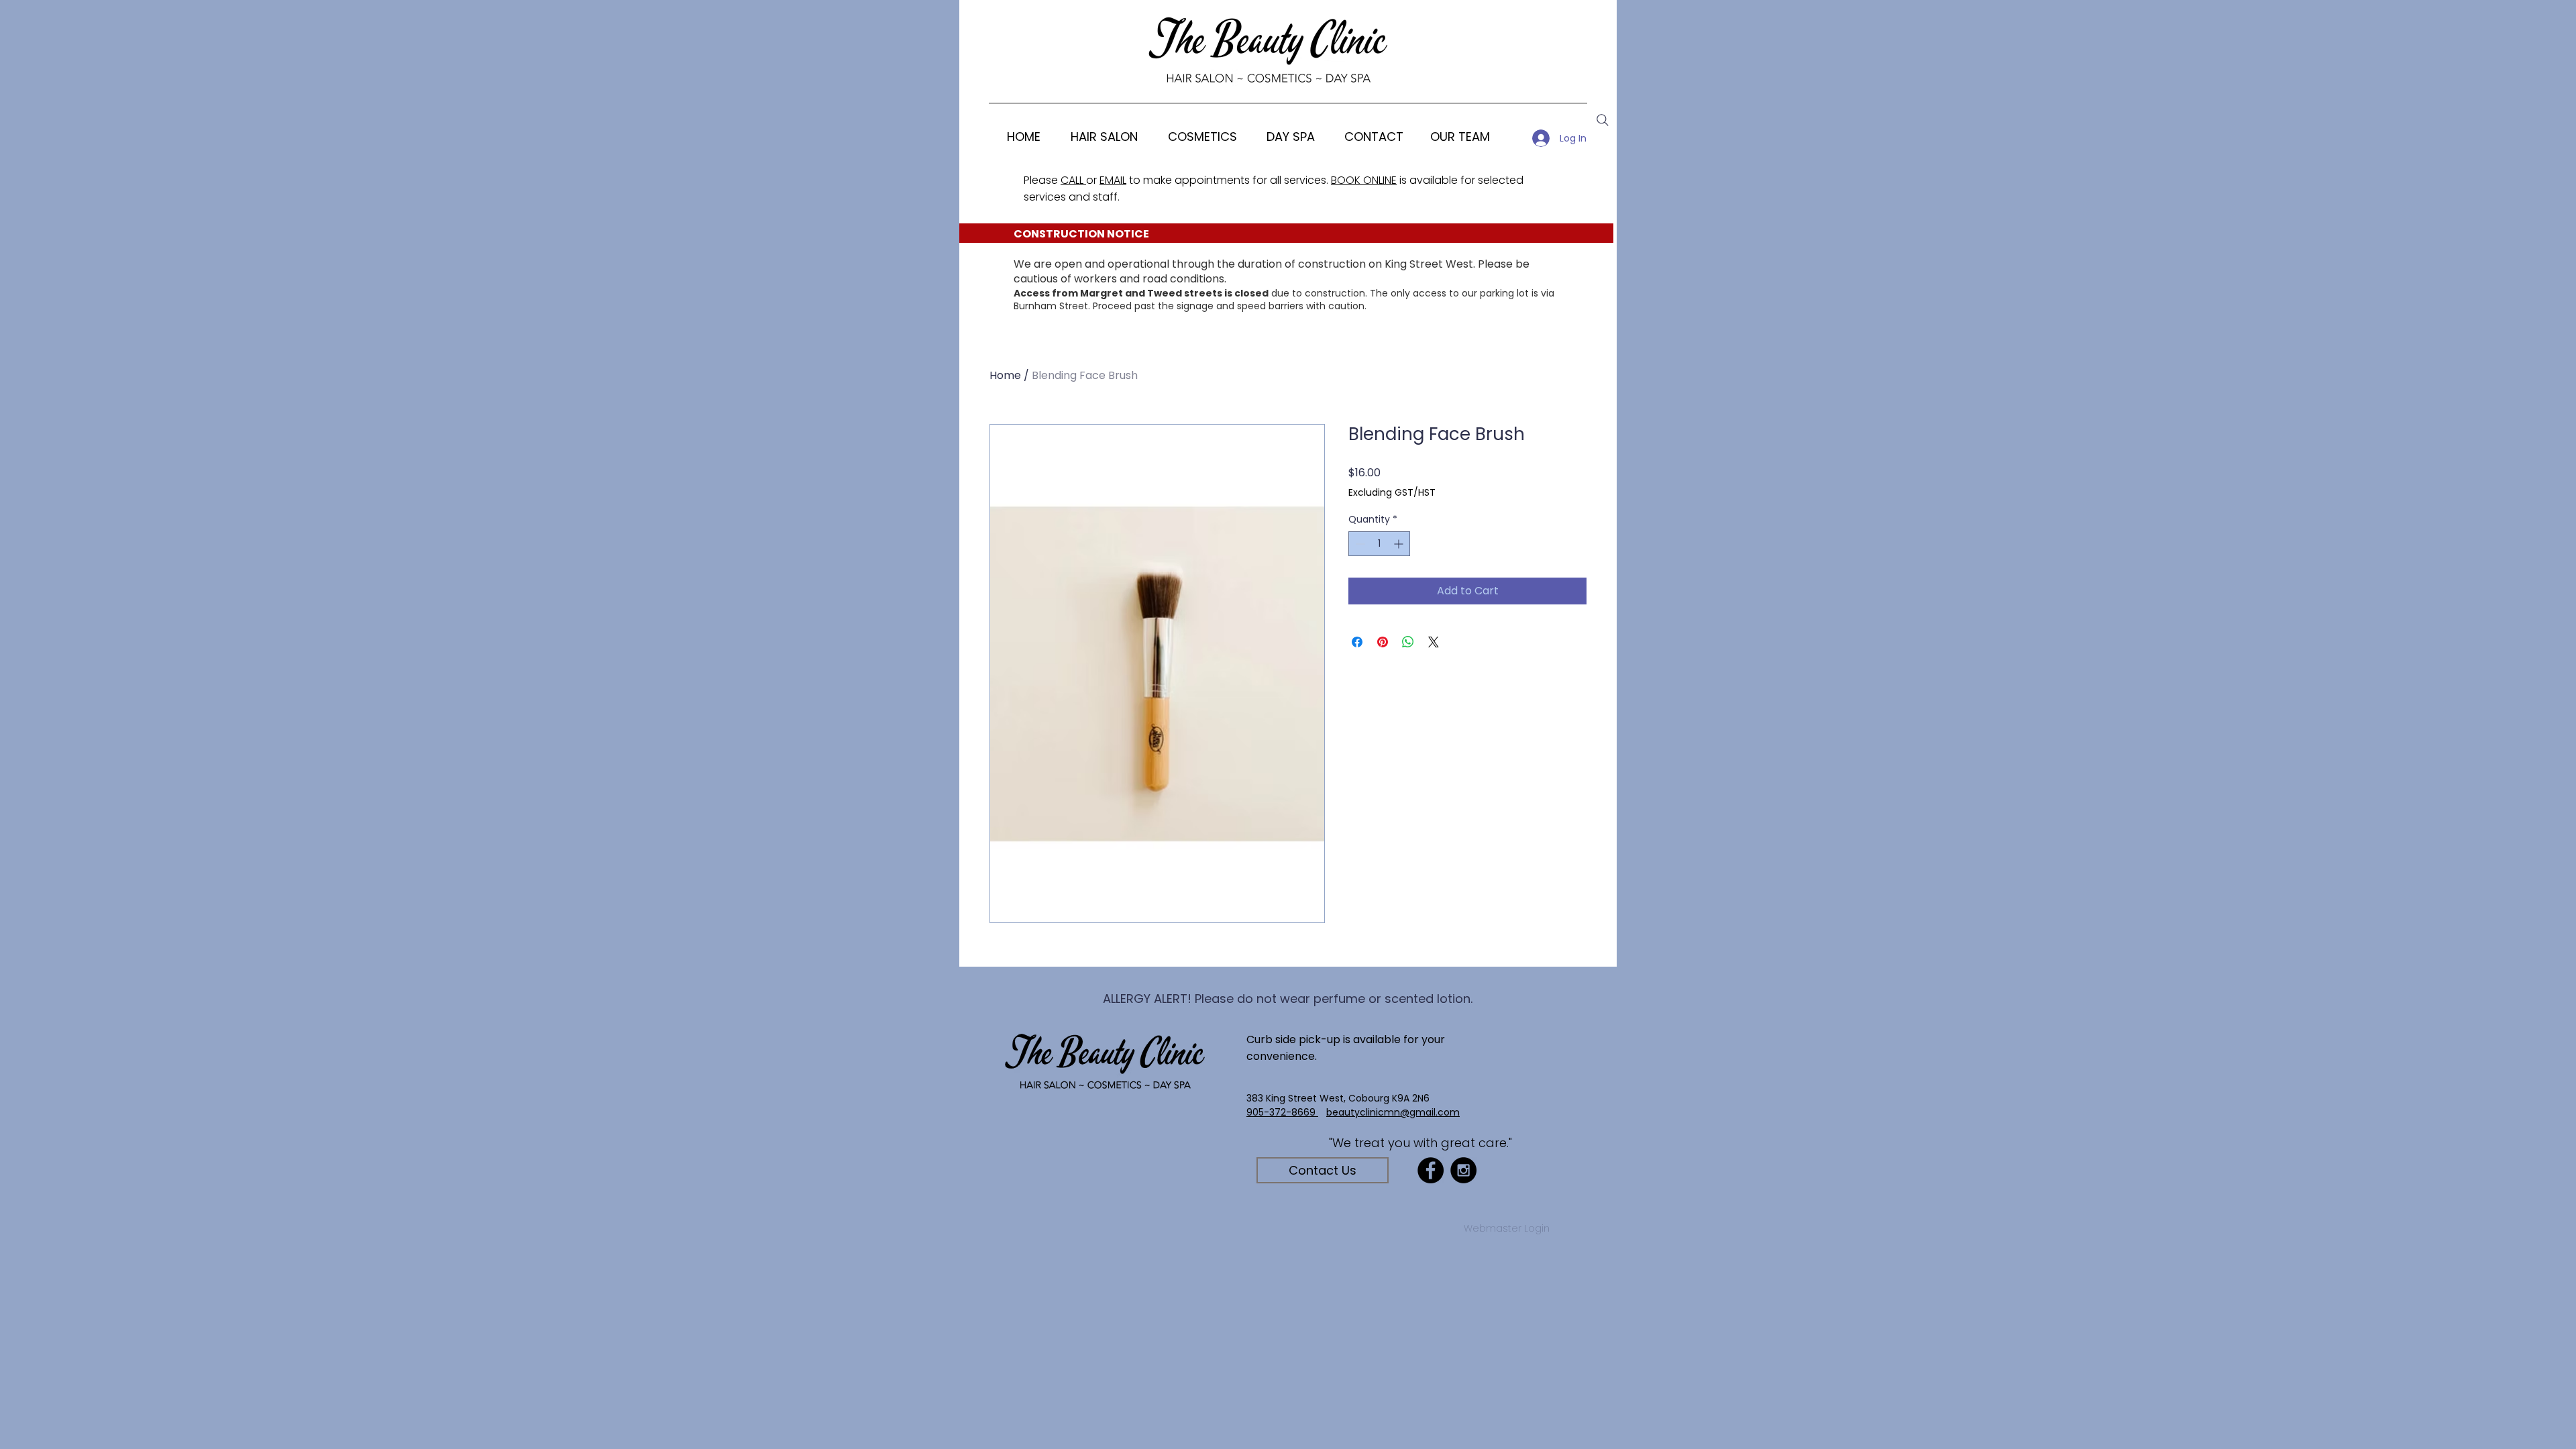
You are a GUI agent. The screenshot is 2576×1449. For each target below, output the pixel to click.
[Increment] (1400, 544)
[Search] (1603, 120)
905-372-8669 (1282, 1112)
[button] (1202, 137)
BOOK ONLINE (1364, 180)
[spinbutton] (1379, 544)
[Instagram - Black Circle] (1463, 1170)
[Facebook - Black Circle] (1431, 1170)
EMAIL (1113, 180)
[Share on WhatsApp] (1408, 642)
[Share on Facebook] (1357, 642)
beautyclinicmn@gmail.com (1393, 1112)
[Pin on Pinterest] (1383, 642)
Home (1005, 375)
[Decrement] (1359, 544)
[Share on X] (1434, 642)
